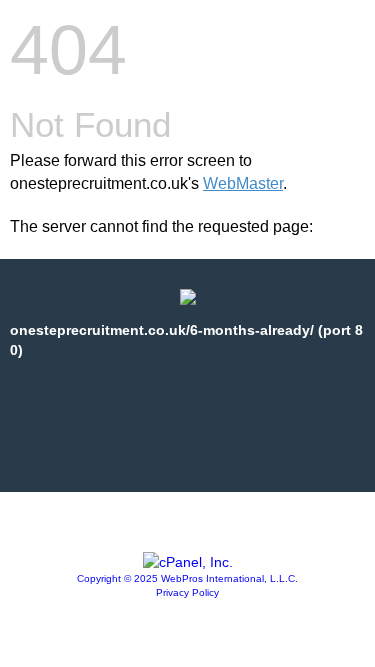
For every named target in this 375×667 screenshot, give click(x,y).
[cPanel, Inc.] (188, 562)
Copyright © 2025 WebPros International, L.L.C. (187, 578)
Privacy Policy (187, 592)
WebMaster (243, 183)
